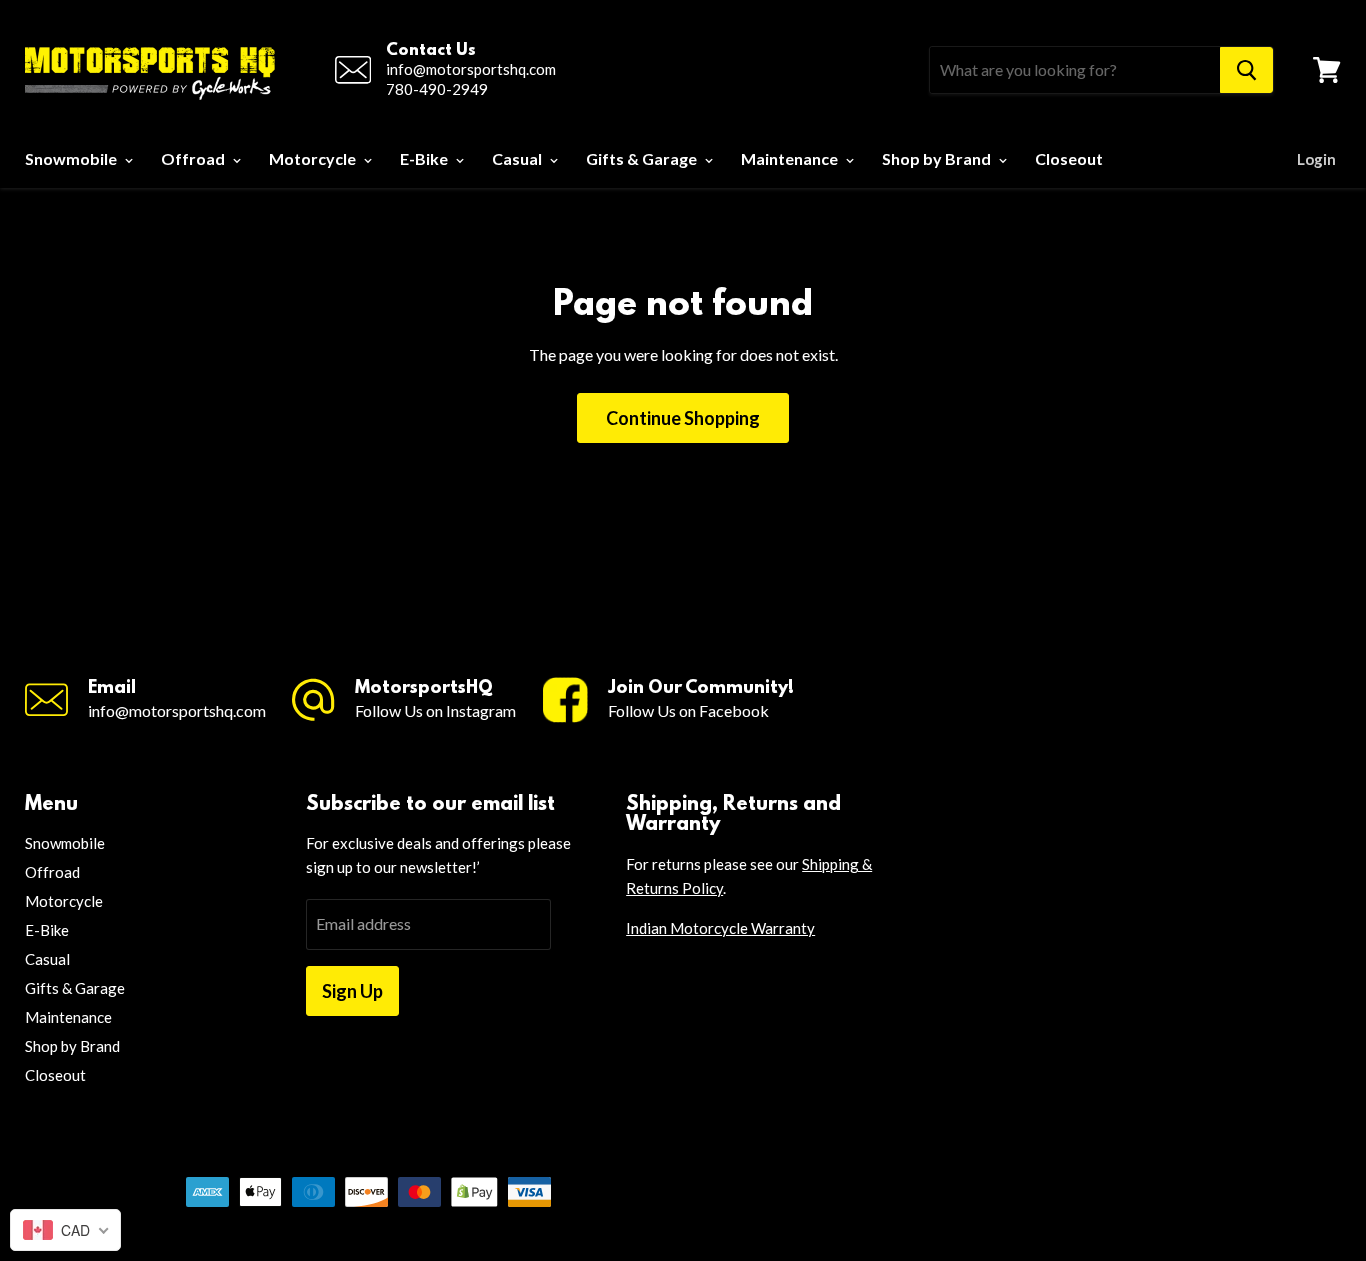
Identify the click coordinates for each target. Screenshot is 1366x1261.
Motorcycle (314, 158)
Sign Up (352, 991)
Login (1316, 159)
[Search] (1246, 70)
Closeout (1069, 158)
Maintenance (791, 158)
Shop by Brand (938, 158)
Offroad (194, 158)
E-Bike (425, 158)
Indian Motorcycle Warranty (720, 928)
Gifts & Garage (643, 158)
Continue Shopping (683, 418)
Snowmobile (72, 158)
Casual (518, 158)
